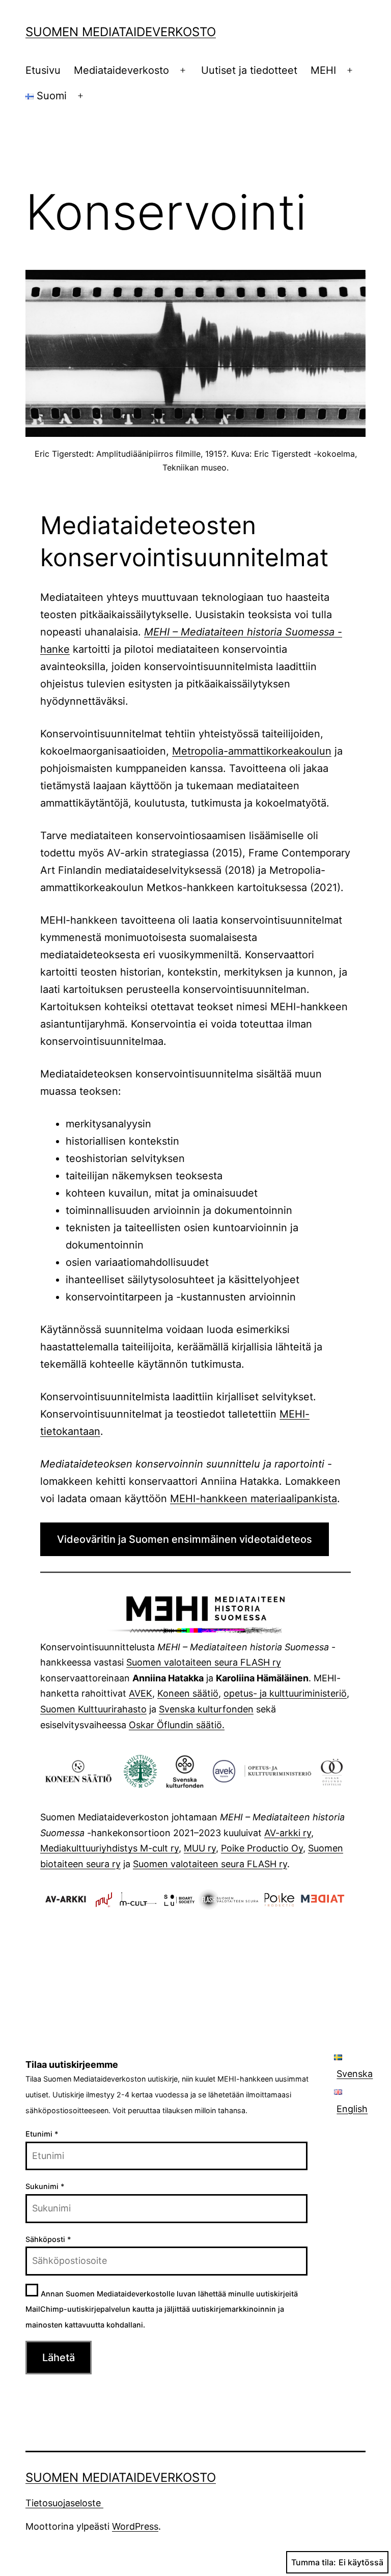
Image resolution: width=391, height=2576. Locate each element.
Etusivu (43, 70)
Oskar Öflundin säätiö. (177, 1725)
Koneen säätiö (188, 1693)
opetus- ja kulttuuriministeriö (285, 1693)
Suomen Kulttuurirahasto (93, 1709)
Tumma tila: (314, 2562)
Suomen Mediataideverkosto (121, 32)
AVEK (141, 1693)
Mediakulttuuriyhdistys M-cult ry (109, 1848)
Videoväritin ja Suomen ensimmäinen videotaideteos (185, 1539)
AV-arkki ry (288, 1833)
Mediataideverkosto (121, 70)
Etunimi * (42, 2134)
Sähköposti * (48, 2239)
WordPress (135, 2526)
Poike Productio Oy (262, 1848)
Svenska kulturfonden (206, 1709)
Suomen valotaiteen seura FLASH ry (204, 1662)
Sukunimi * (45, 2186)
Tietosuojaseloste (64, 2503)
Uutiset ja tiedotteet (249, 70)
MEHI (323, 70)
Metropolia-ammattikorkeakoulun (252, 751)
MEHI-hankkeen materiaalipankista (254, 1499)
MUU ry (200, 1848)
